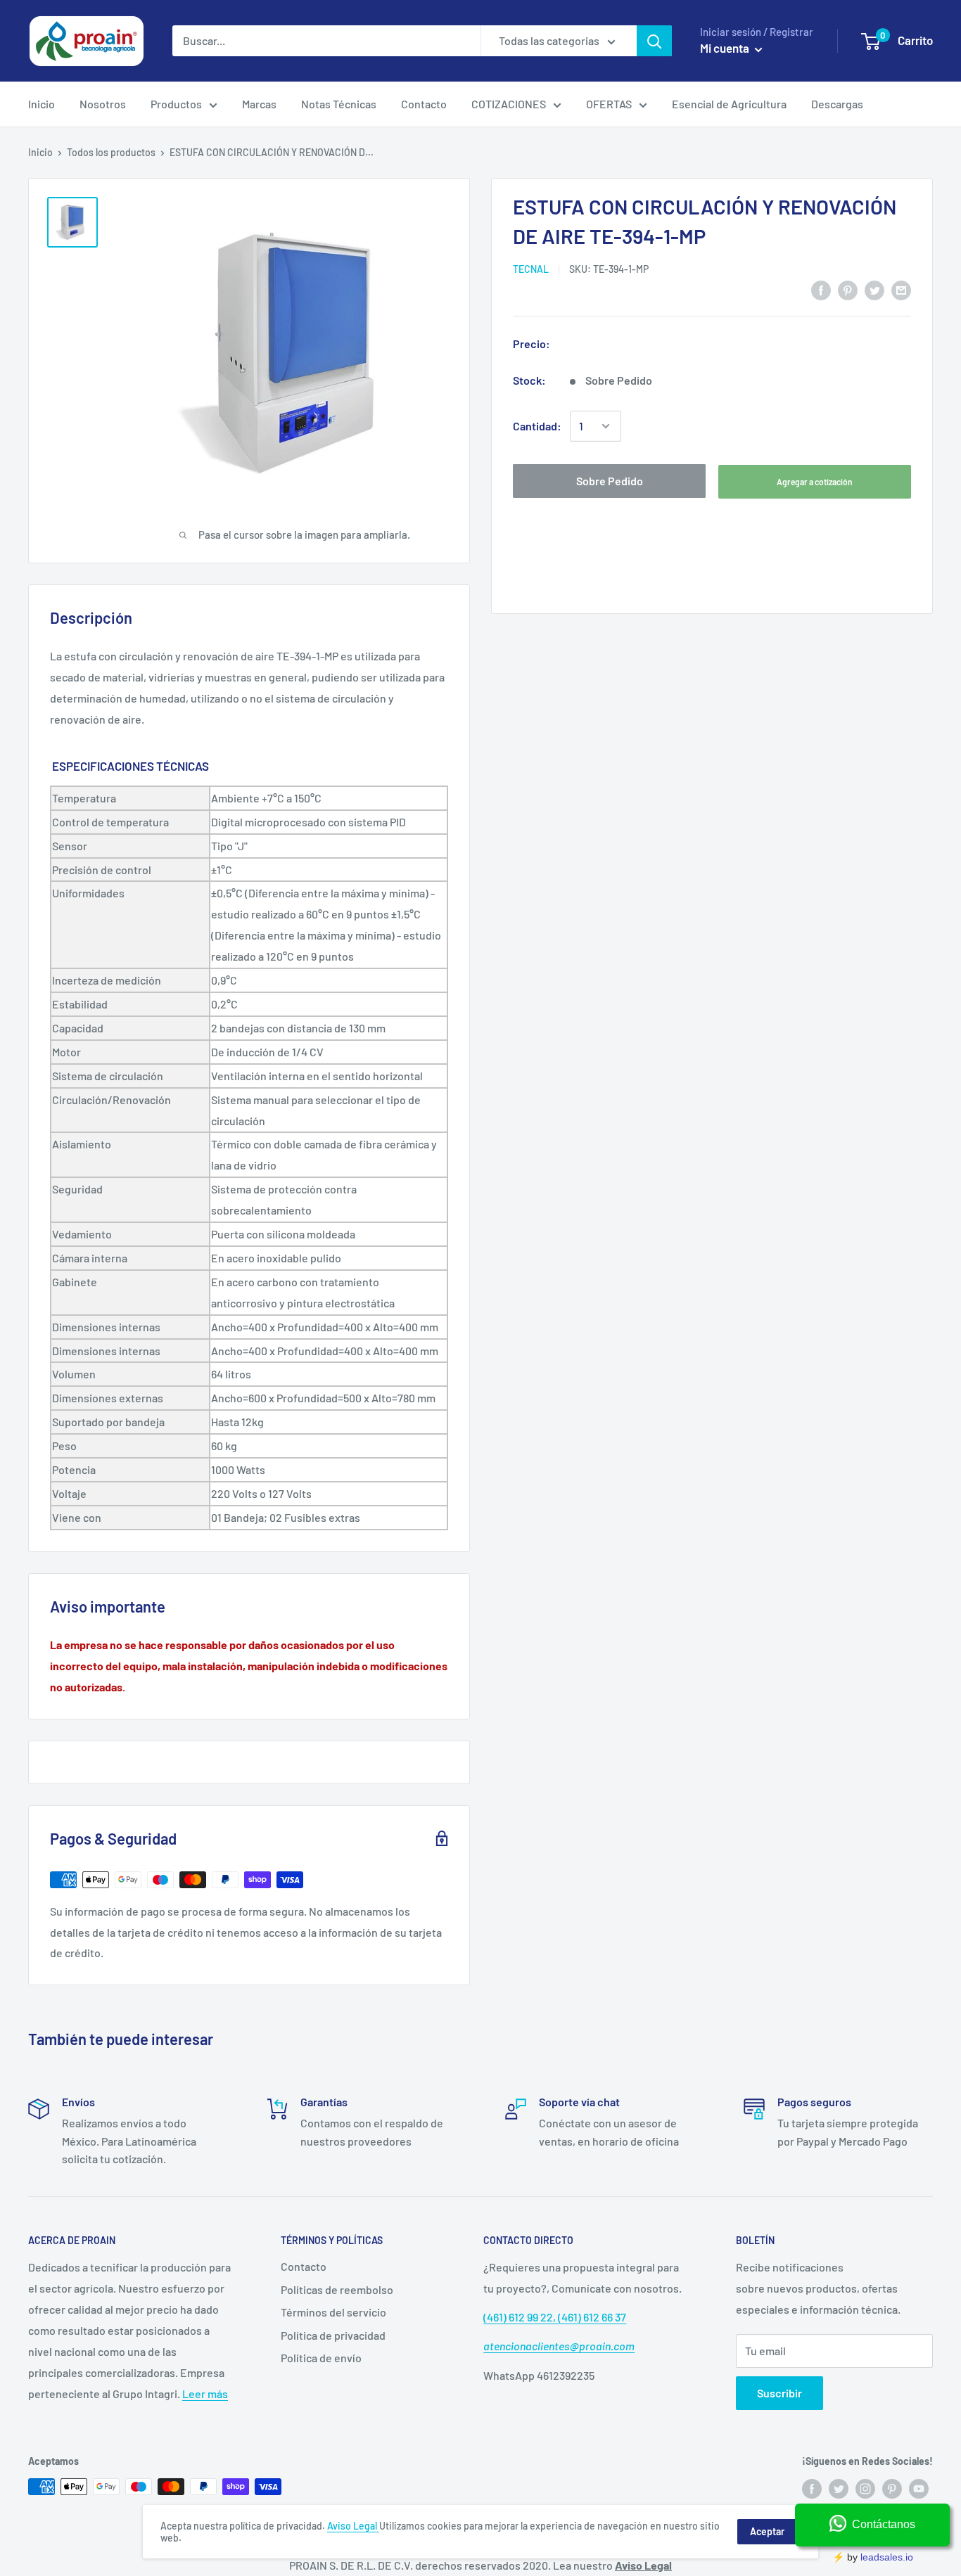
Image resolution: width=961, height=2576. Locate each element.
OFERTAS (609, 104)
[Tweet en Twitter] (874, 289)
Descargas (837, 104)
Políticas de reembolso (337, 2289)
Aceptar (767, 2531)
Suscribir (779, 2393)
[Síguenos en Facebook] (812, 2488)
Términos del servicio (333, 2312)
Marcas (259, 104)
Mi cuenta (726, 48)
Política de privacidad (333, 2335)
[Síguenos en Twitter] (839, 2488)
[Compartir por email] (901, 289)
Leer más (205, 2394)
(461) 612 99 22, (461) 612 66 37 (555, 2317)
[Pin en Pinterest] (848, 289)
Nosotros (103, 104)
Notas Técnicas (339, 104)
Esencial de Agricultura (729, 104)
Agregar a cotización (815, 482)
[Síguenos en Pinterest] (892, 2488)
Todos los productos (111, 152)
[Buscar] (654, 41)
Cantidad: (537, 426)
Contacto (424, 104)
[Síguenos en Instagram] (865, 2488)
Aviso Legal (353, 2526)
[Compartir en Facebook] (821, 289)
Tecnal (531, 269)
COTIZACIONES (509, 104)
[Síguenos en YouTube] (919, 2488)
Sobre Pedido (610, 481)
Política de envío (321, 2358)
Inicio (42, 104)
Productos (176, 104)
